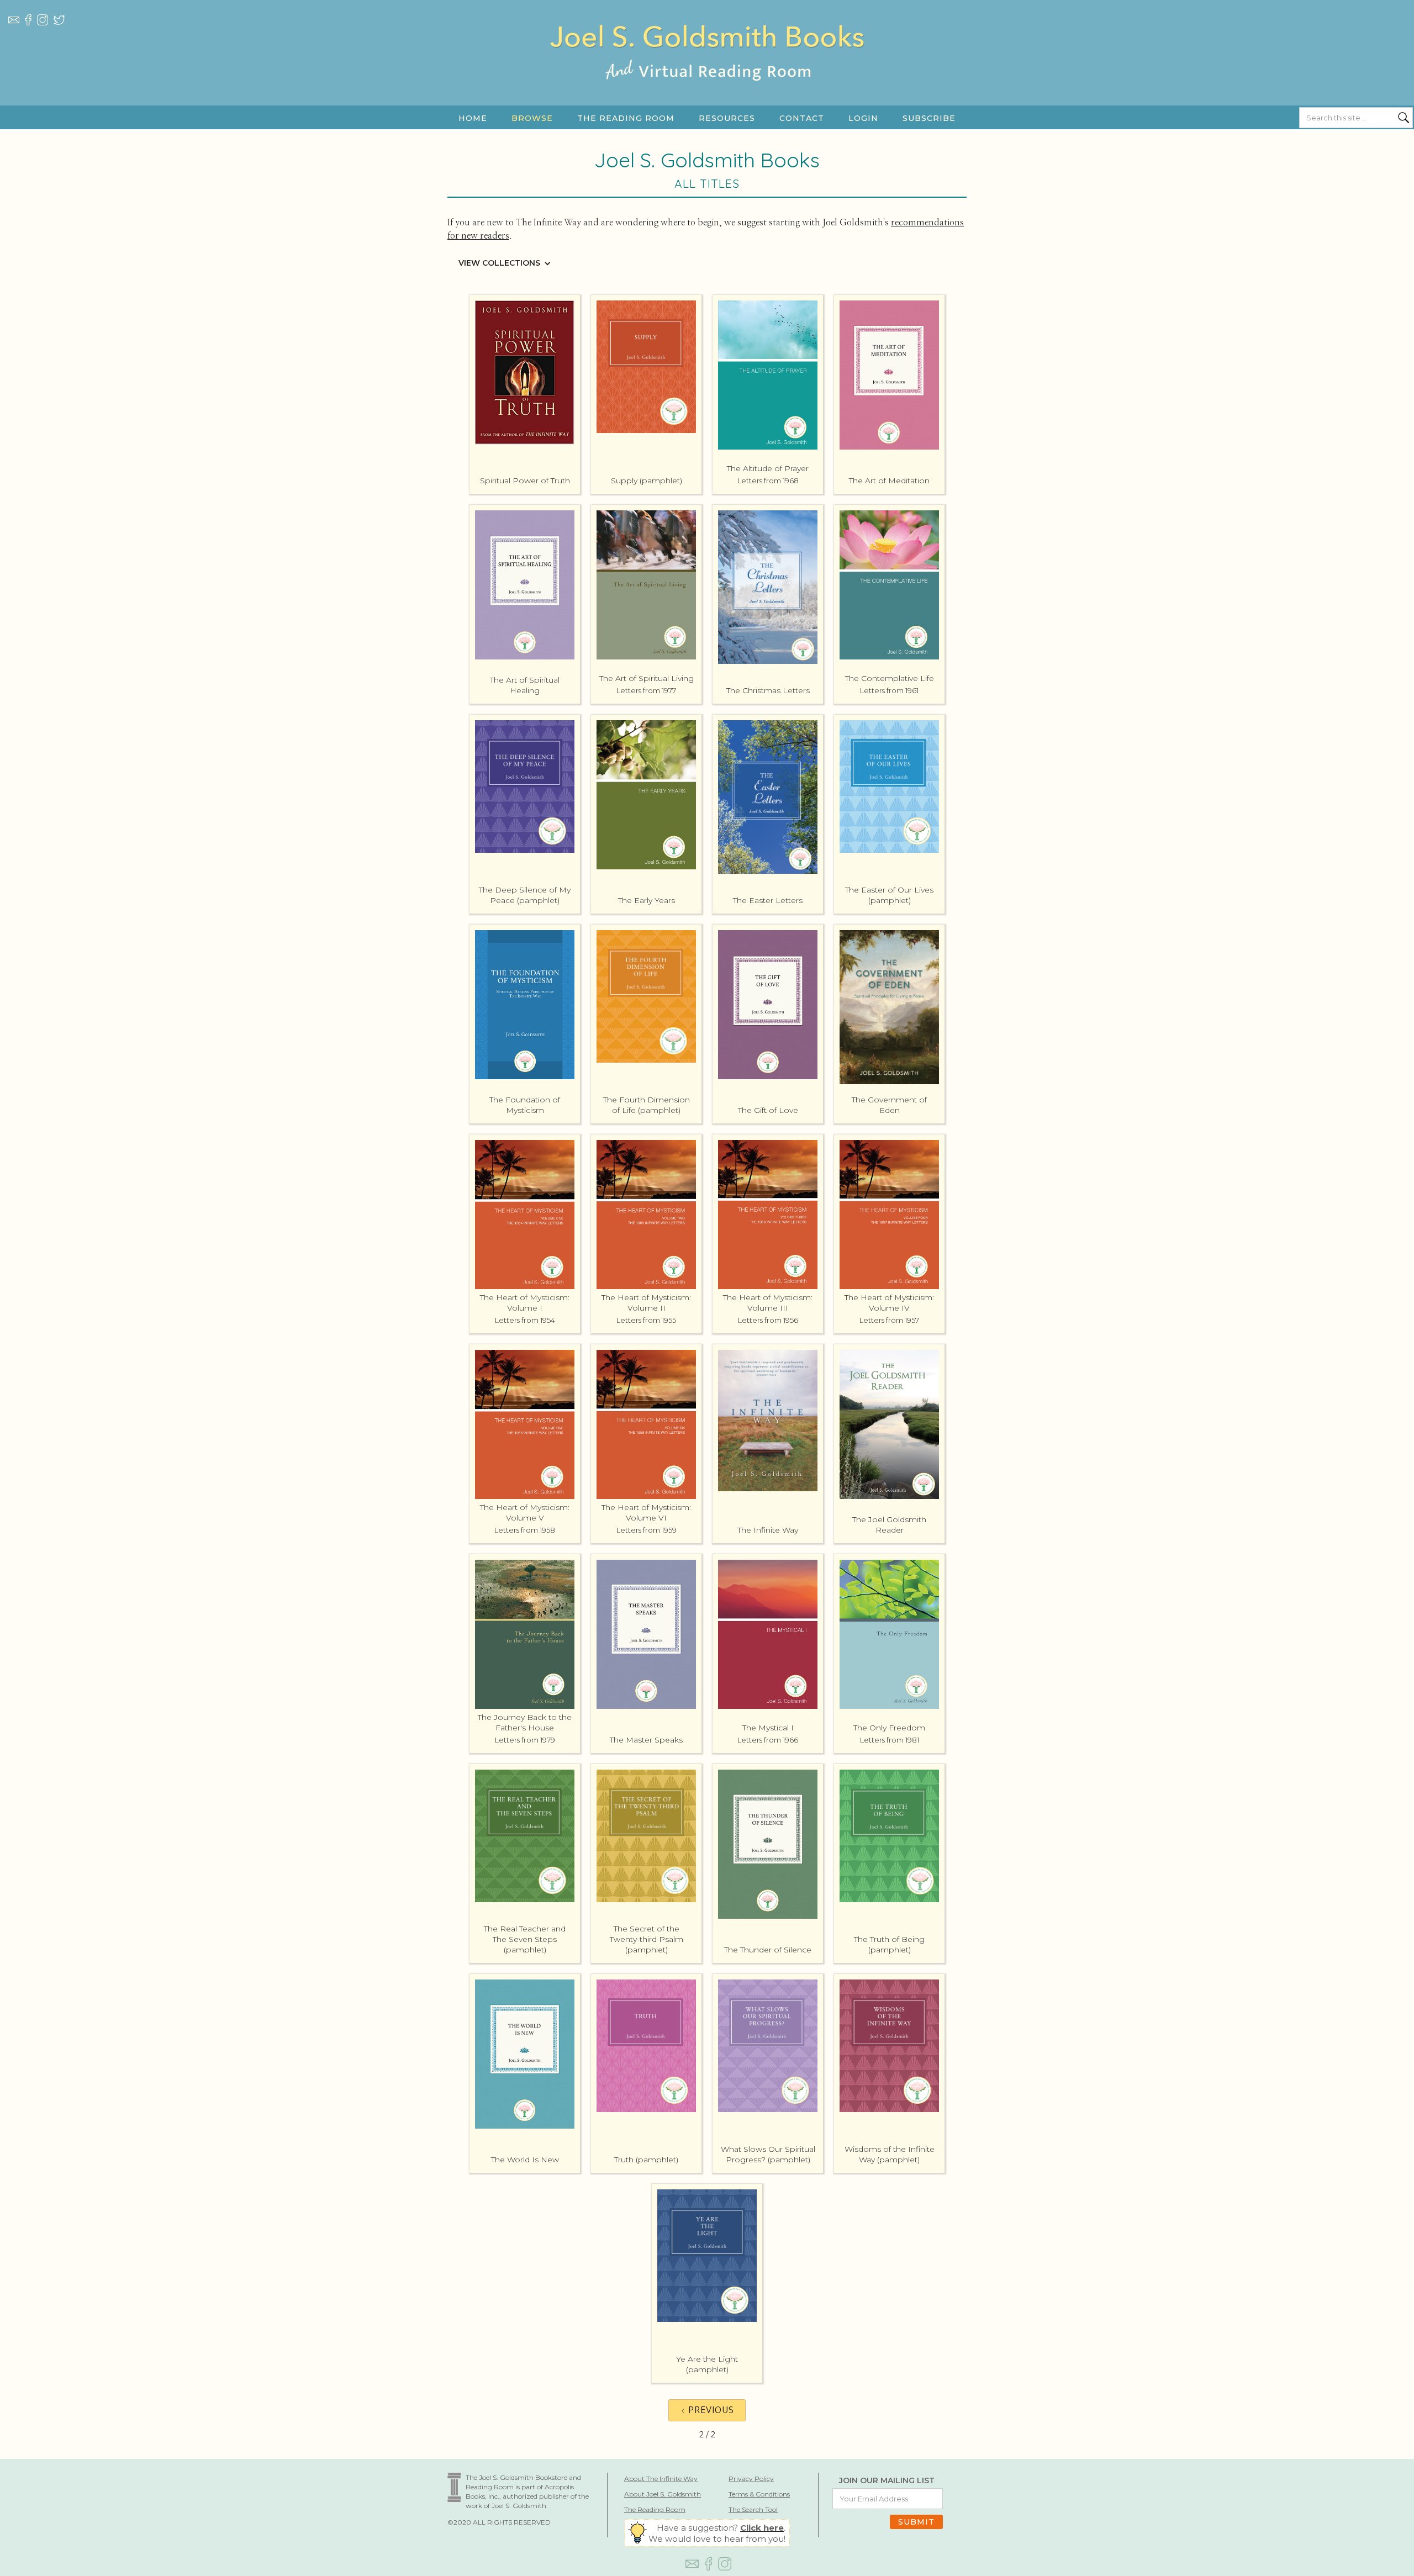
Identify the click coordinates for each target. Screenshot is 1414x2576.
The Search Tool (753, 2509)
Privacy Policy (751, 2479)
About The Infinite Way (661, 2479)
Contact (802, 118)
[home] (707, 64)
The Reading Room (655, 2509)
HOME (473, 118)
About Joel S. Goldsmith (663, 2494)
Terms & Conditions (759, 2494)
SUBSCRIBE (929, 118)
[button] (532, 118)
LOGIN (863, 118)
